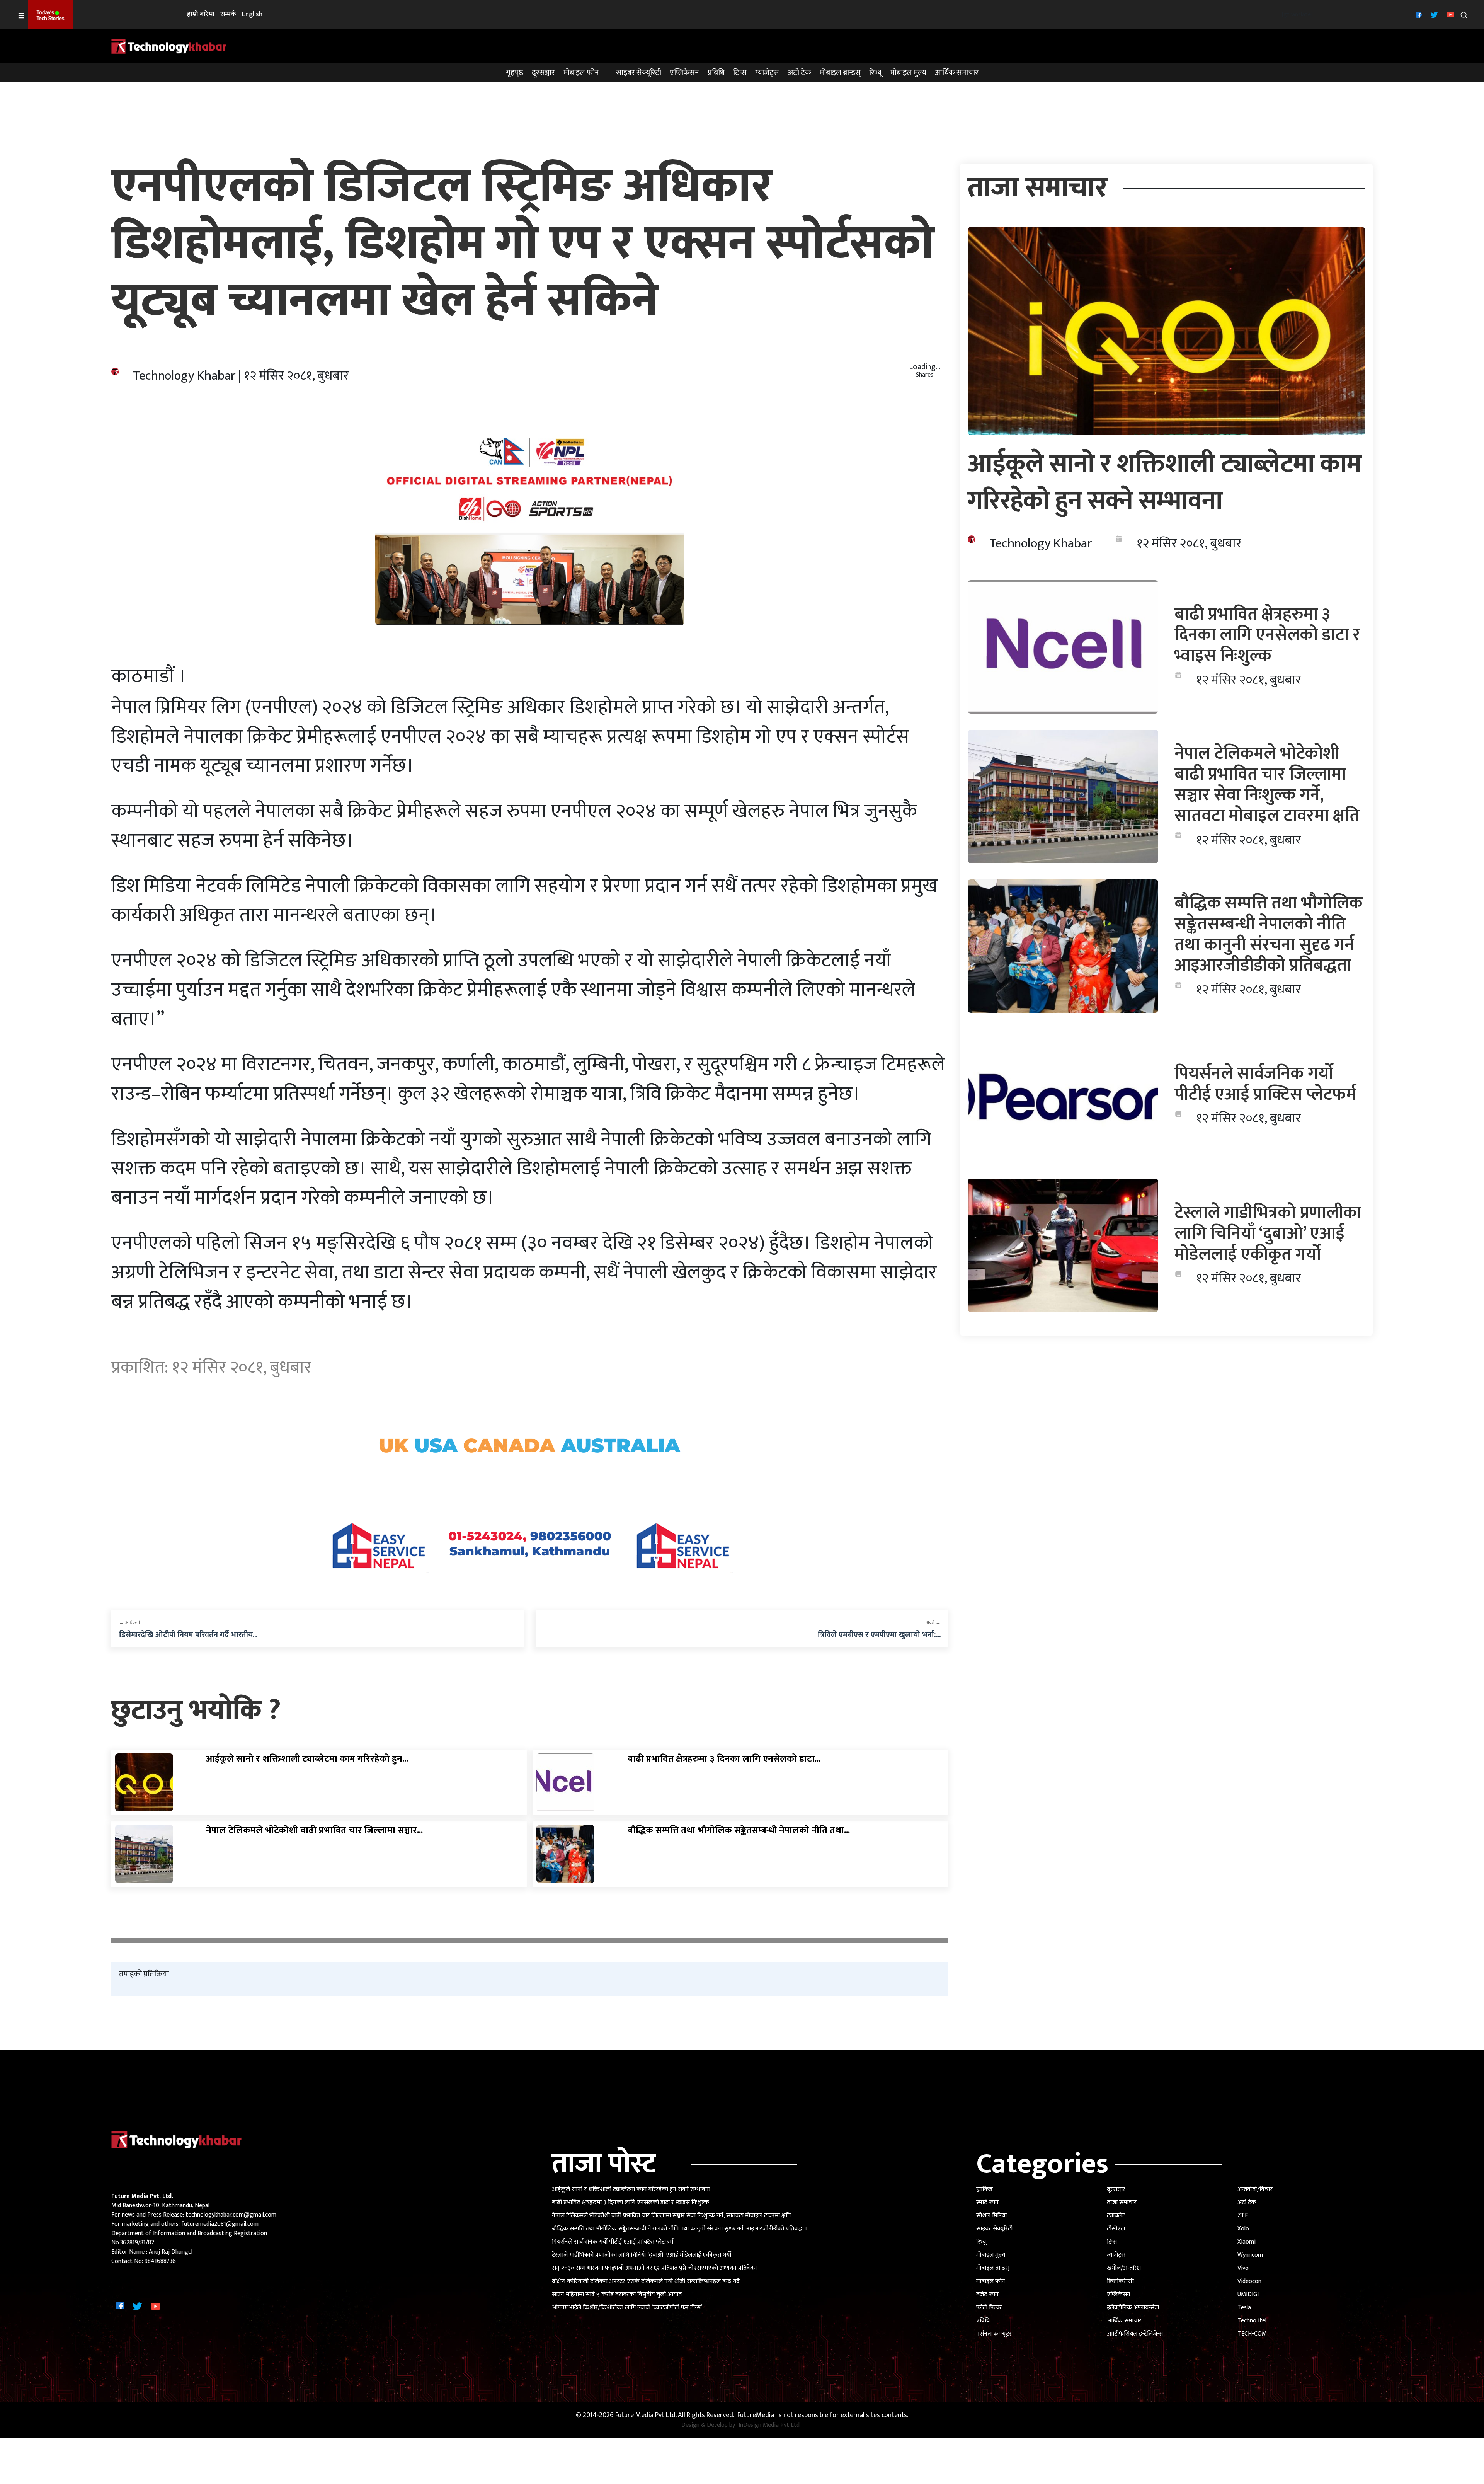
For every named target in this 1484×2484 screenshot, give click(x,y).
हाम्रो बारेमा (201, 14)
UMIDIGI (1248, 2294)
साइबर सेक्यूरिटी (639, 73)
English (252, 14)
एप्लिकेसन (684, 73)
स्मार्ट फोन (987, 2202)
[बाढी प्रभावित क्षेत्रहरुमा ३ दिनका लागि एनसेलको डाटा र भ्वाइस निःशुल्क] (565, 1782)
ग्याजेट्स (767, 73)
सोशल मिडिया (991, 2216)
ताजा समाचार (1122, 2202)
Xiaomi (1247, 2242)
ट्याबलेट (1116, 2216)
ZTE (1243, 2216)
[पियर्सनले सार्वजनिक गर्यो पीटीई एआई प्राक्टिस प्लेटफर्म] (1063, 1096)
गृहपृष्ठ (515, 73)
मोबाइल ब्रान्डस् (840, 73)
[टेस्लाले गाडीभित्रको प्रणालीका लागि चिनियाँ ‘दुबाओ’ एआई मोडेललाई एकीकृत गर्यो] (1063, 1245)
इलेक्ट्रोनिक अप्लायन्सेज (1133, 2308)
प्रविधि (716, 73)
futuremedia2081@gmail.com (220, 2224)
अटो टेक (799, 73)
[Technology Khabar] (169, 46)
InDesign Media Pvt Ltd (769, 2425)
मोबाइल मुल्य (908, 73)
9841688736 (160, 2261)
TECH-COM (1252, 2334)
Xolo (1243, 2229)
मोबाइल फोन (581, 73)
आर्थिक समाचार (957, 73)
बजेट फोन (987, 2294)
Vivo (1243, 2268)
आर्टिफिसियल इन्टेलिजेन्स (1135, 2334)
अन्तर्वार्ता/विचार (1255, 2189)
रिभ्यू (876, 73)
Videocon (1249, 2281)
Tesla (1244, 2308)
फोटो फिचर (989, 2308)
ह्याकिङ (985, 2189)
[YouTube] (1449, 14)
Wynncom (1250, 2255)
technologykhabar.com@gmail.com (231, 2215)
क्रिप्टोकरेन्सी (1120, 2281)
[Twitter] (1433, 14)
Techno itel (1252, 2321)
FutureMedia (756, 2415)
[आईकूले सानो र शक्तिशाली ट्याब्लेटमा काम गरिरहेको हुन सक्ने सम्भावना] (144, 1782)
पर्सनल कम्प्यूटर (994, 2334)
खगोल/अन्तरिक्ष (1124, 2268)
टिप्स (740, 73)
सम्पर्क (228, 14)
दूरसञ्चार (543, 73)
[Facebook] (1418, 14)
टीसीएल (1116, 2229)
